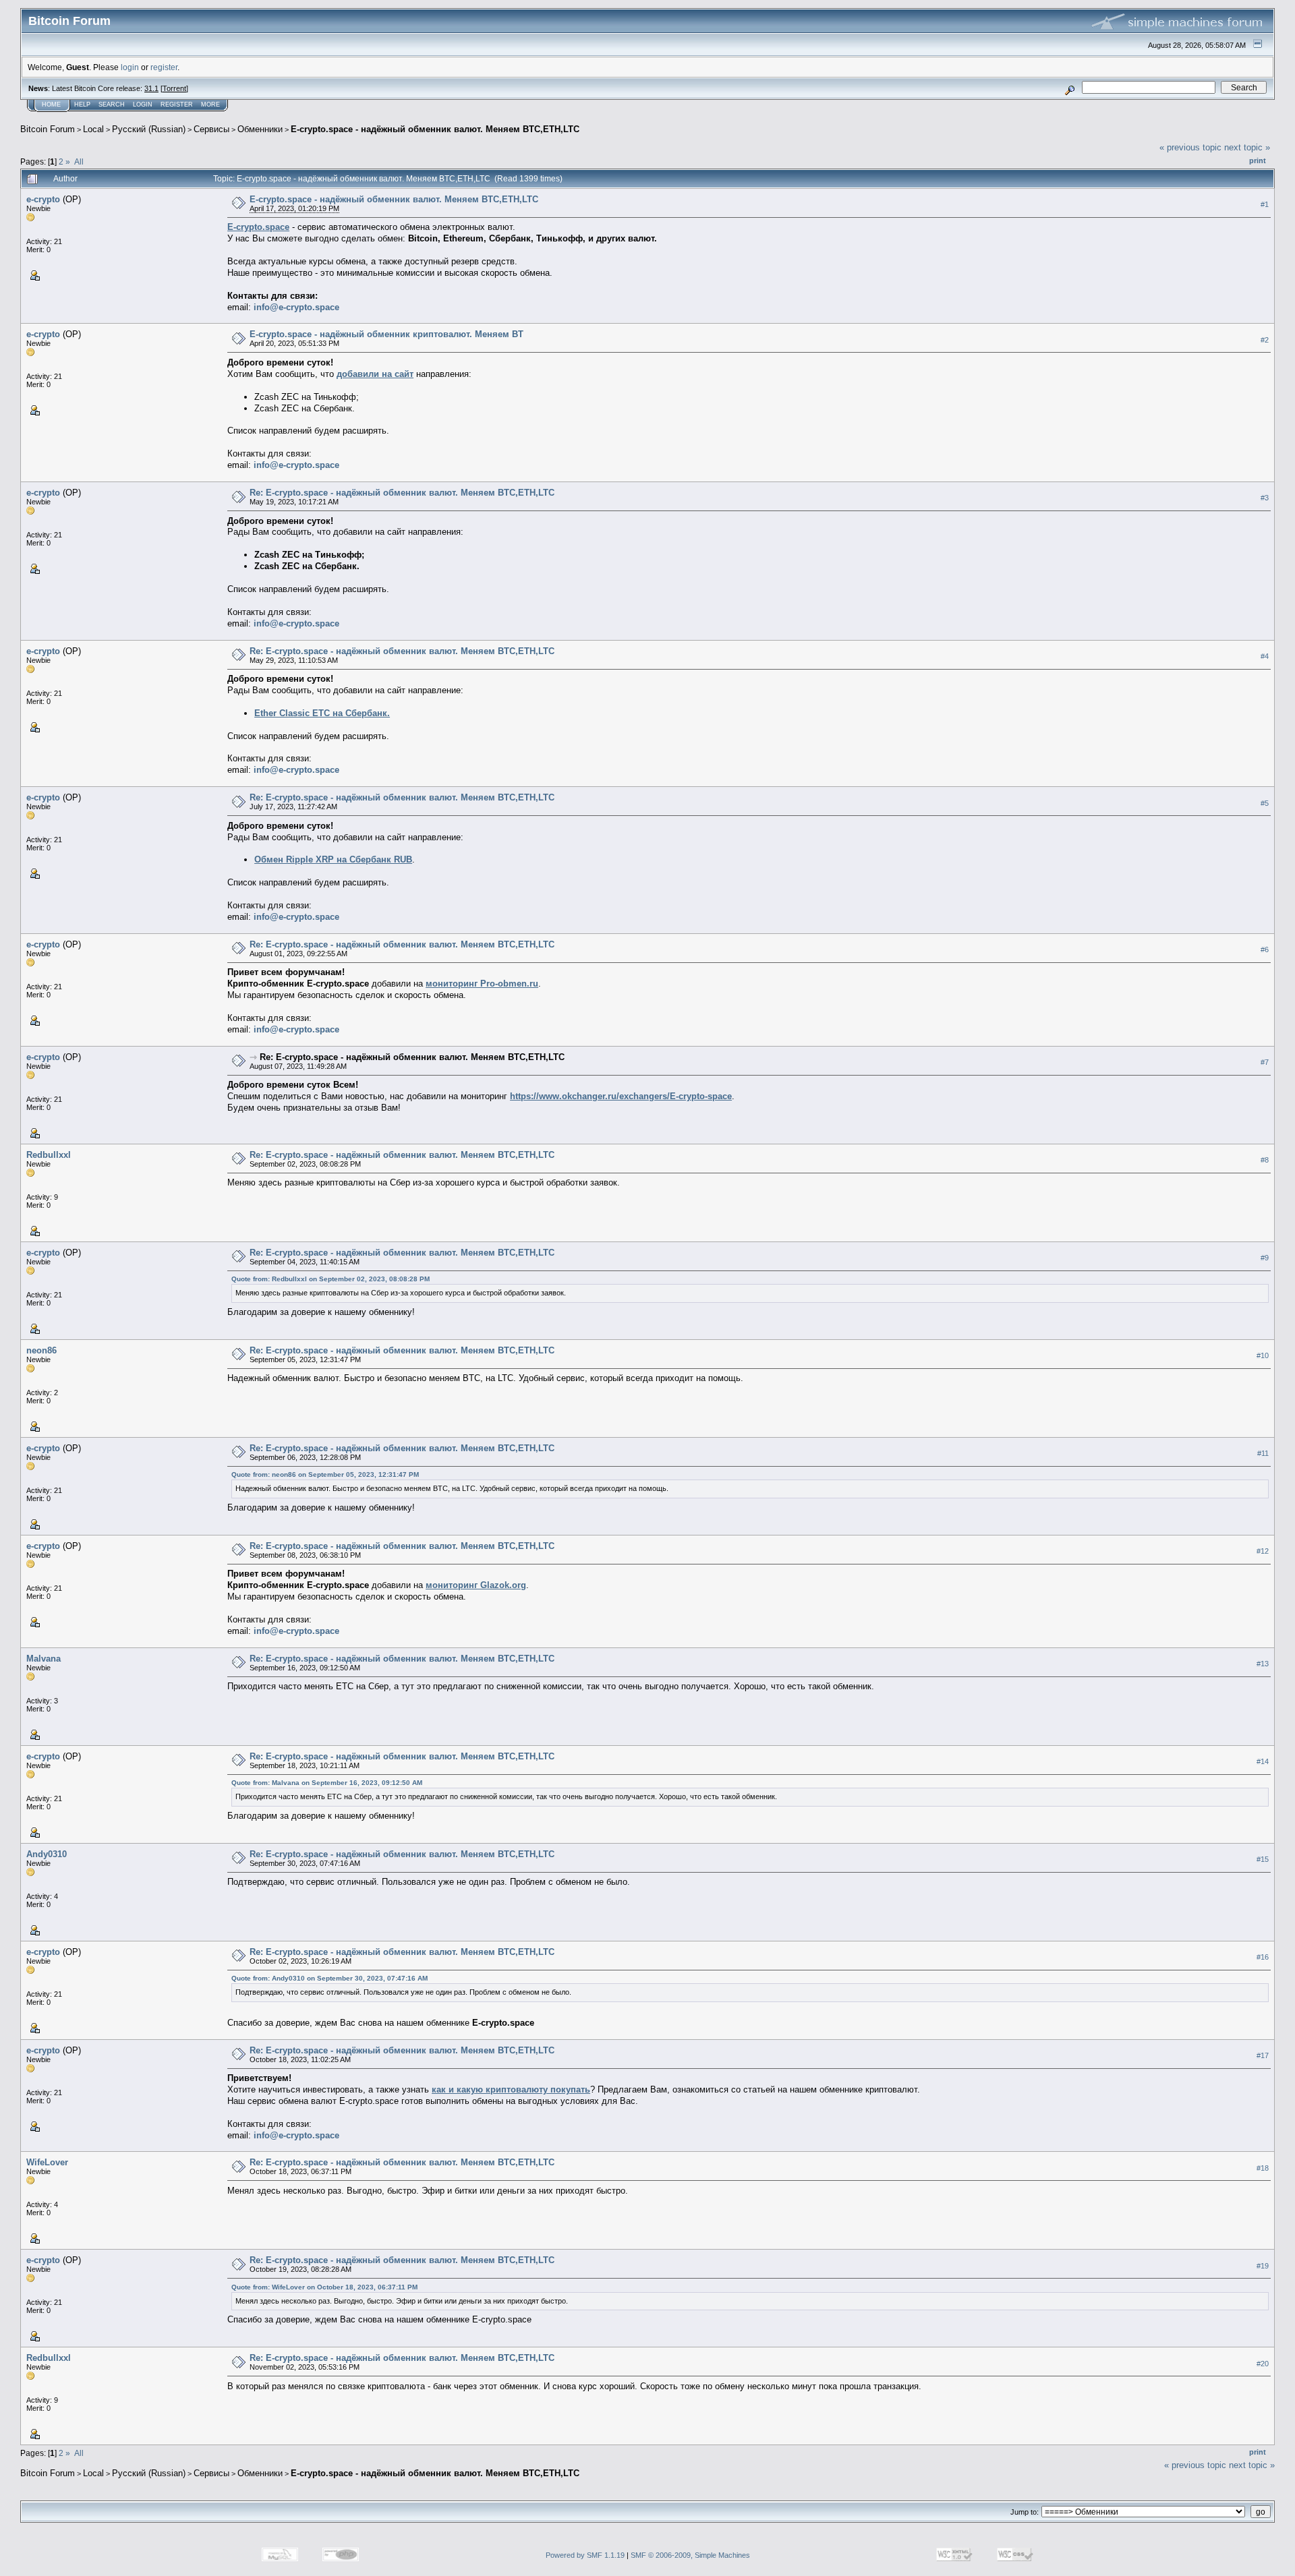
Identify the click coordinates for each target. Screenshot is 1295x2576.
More (210, 105)
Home (51, 105)
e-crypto (43, 199)
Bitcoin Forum (48, 129)
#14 (1263, 1761)
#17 (1263, 2055)
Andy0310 (47, 1854)
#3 (1265, 498)
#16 (1263, 1957)
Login (143, 105)
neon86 (41, 1350)
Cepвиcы (211, 129)
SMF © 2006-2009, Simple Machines (690, 2555)
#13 (1263, 1664)
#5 (1265, 803)
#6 (1265, 949)
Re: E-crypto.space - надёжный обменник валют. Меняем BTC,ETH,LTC (402, 493)
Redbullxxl (49, 1155)
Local (93, 129)
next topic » (1247, 147)
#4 (1265, 656)
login (130, 67)
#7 (1265, 1062)
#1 (1265, 204)
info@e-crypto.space (296, 307)
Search (112, 105)
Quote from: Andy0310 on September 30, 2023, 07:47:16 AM (329, 1978)
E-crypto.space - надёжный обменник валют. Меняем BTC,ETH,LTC (435, 129)
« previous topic (1190, 147)
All (79, 162)
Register (177, 105)
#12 (1263, 1551)
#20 (1263, 2364)
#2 (1265, 340)
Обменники (260, 129)
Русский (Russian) (149, 129)
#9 (1265, 1258)
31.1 (151, 88)
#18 (1263, 2168)
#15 (1263, 1859)
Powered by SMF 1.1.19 (585, 2555)
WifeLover (47, 2162)
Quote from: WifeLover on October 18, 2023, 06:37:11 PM (324, 2287)
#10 (1263, 1355)
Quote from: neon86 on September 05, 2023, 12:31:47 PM (325, 1474)
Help (82, 105)
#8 (1265, 1160)
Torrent (174, 88)
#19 (1263, 2266)
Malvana (44, 1659)
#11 (1263, 1453)
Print (1258, 160)
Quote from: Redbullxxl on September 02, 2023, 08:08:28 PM (330, 1279)
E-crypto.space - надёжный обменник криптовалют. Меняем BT (386, 334)
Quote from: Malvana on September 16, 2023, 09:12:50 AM (327, 1783)
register (164, 67)
